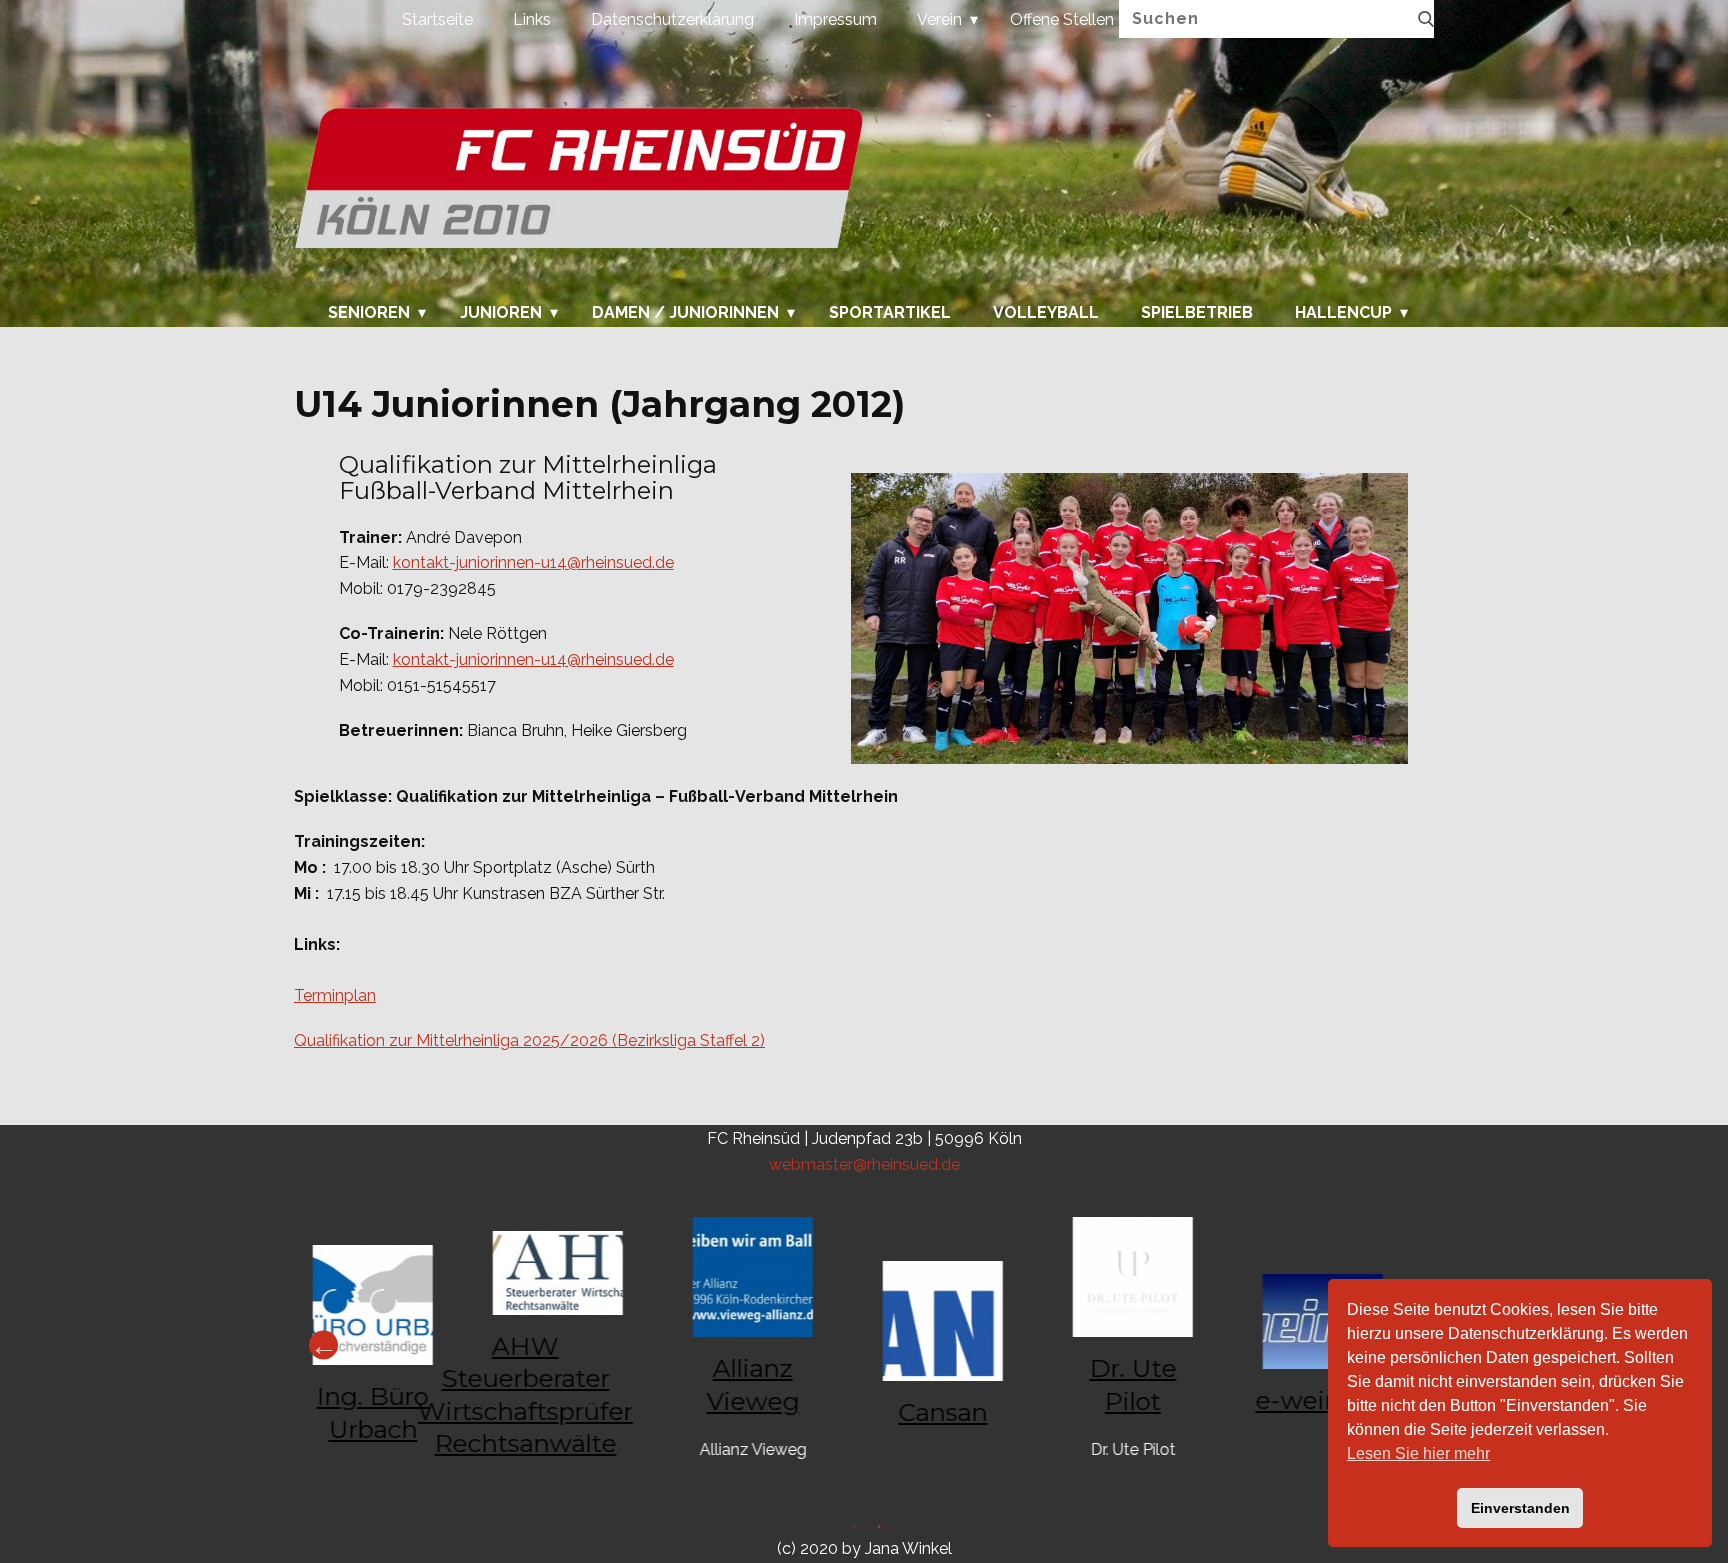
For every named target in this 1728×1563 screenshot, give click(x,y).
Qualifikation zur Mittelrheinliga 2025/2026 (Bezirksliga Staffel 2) (529, 1040)
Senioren (369, 313)
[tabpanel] (1149, 1345)
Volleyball (1046, 313)
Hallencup (1343, 313)
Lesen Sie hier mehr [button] (1418, 1453)
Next (323, 1345)
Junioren (501, 313)
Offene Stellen (1062, 19)
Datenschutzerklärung (672, 19)
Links (532, 19)
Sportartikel (890, 313)
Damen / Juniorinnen (685, 313)
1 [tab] (876, 1530)
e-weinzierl (579, 1400)
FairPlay (959, 1372)
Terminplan (335, 995)
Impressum (835, 19)
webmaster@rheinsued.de (864, 1164)
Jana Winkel (908, 1548)
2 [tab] (851, 1530)
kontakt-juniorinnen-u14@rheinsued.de (533, 562)
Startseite (437, 19)
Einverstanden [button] (1520, 1508)
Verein (939, 19)
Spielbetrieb (1197, 313)
